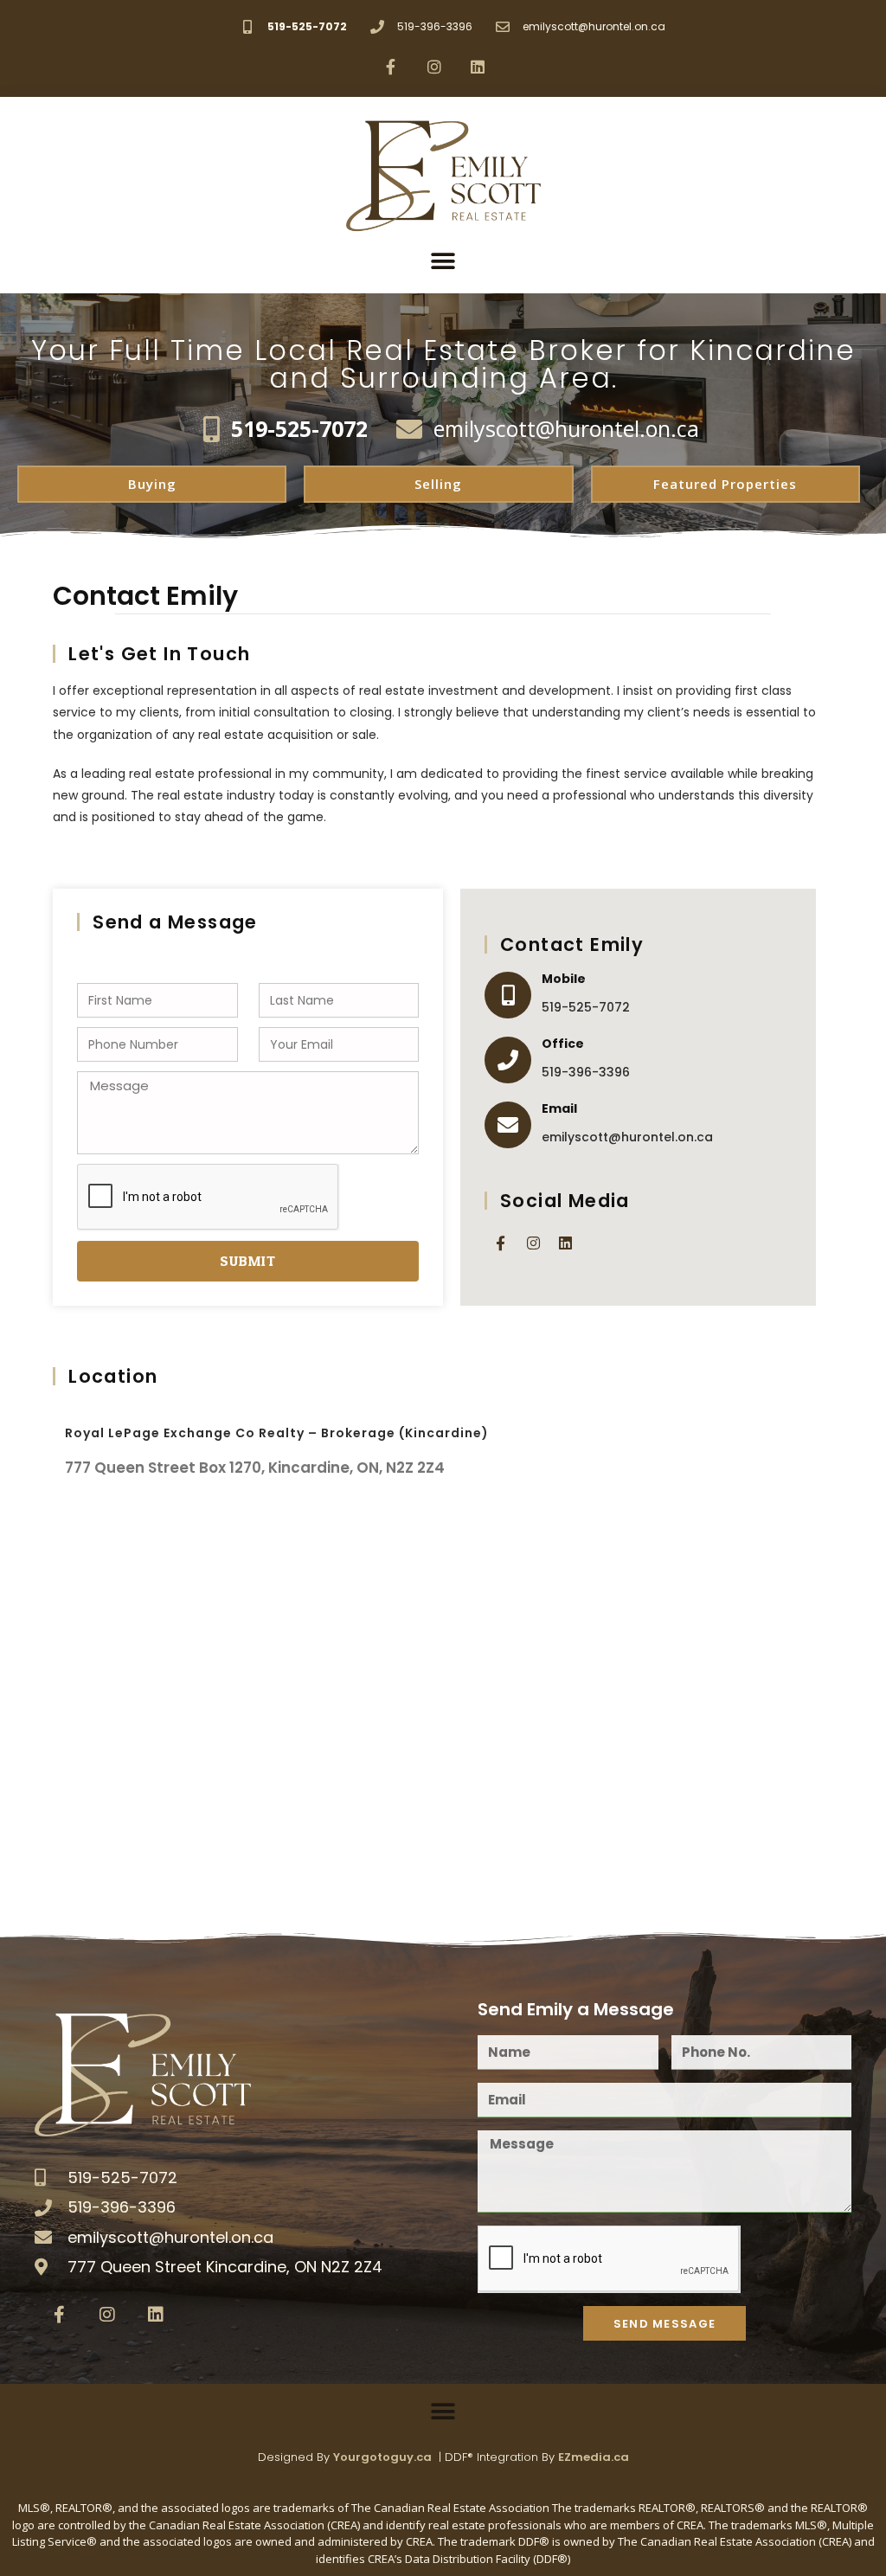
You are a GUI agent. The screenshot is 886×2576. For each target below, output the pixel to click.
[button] (443, 261)
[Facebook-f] (390, 67)
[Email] (508, 1125)
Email (559, 1108)
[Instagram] (434, 67)
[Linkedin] (478, 67)
